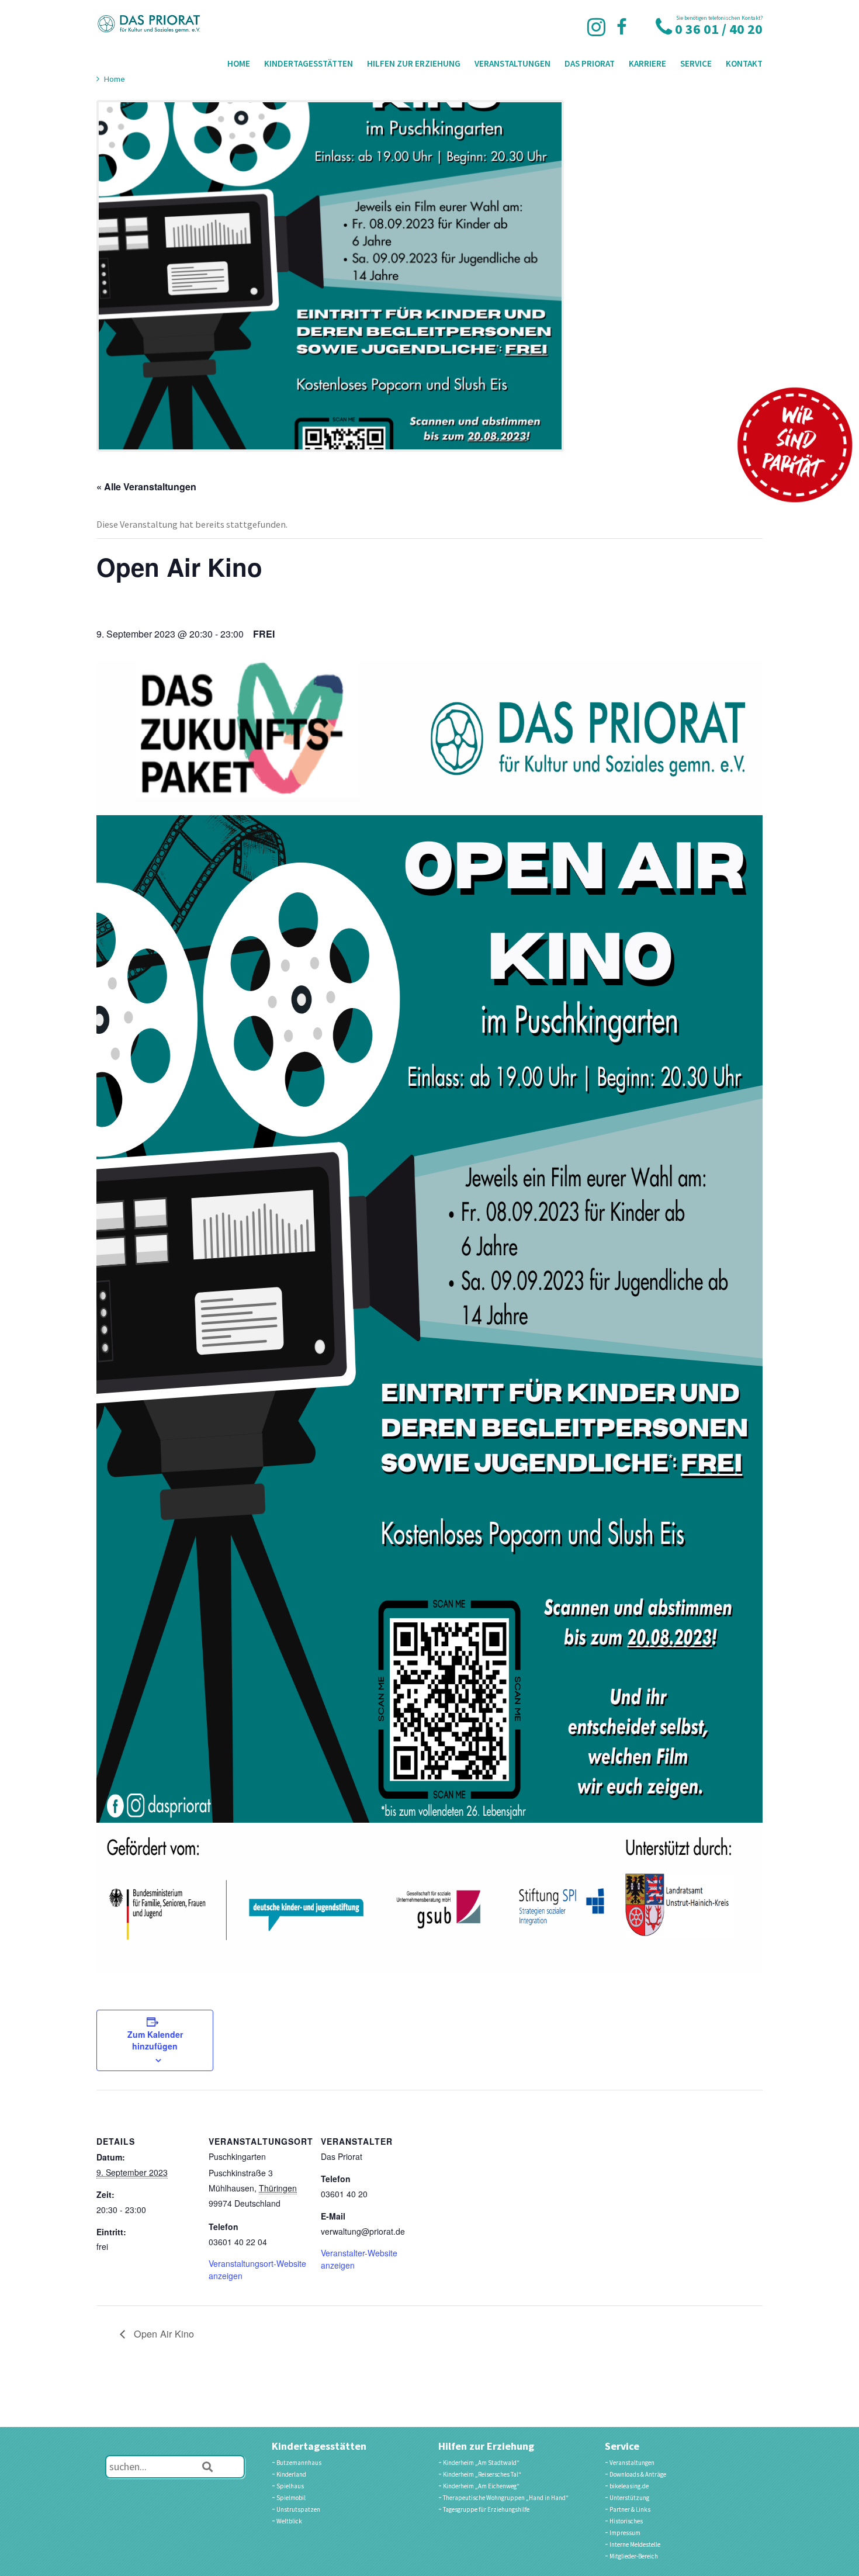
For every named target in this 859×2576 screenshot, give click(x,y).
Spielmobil (291, 2498)
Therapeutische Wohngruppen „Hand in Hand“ (506, 2498)
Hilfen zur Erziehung (414, 63)
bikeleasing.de (629, 2486)
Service (696, 63)
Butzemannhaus (299, 2463)
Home (239, 63)
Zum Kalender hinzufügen (155, 2040)
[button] (207, 2467)
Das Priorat (590, 63)
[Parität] (795, 445)
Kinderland (291, 2474)
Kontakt (744, 63)
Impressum (625, 2533)
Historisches (626, 2521)
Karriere (647, 63)
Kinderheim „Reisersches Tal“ (482, 2474)
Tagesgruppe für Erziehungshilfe (486, 2509)
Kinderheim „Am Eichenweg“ (481, 2486)
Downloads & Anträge (638, 2474)
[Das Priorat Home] (149, 24)
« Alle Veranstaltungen (146, 487)
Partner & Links (630, 2509)
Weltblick (289, 2521)
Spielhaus (290, 2486)
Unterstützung (629, 2498)
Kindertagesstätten (309, 63)
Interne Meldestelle (635, 2544)
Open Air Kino (162, 2333)
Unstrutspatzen (298, 2509)
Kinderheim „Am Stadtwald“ (481, 2463)
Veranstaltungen (512, 63)
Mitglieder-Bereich (634, 2556)
